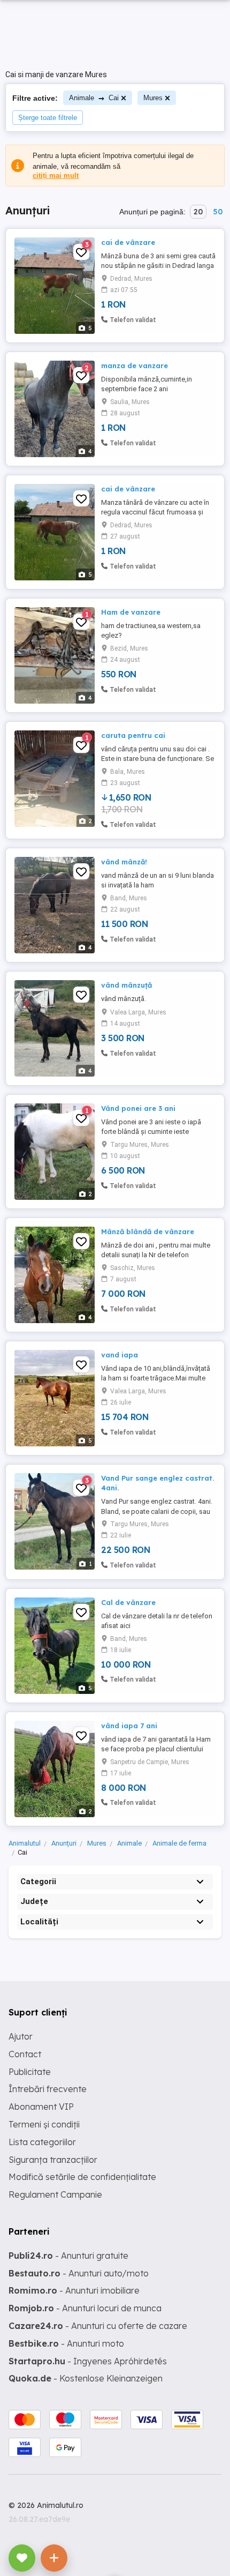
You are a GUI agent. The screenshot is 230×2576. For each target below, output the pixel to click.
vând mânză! (124, 862)
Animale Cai (94, 98)
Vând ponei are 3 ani (138, 1108)
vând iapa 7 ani (129, 1726)
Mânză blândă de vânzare (148, 1231)
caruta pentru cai (133, 735)
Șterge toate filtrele (48, 118)
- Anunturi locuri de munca (85, 2308)
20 (198, 212)
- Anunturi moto (66, 2343)
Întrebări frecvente (48, 2089)
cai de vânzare (128, 242)
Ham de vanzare (131, 612)
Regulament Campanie (55, 2194)
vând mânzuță (126, 985)
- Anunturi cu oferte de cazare (98, 2326)
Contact (25, 2054)
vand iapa (120, 1355)
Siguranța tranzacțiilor (53, 2160)
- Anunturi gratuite (68, 2256)
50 (218, 212)
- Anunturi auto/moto (79, 2273)
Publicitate (30, 2072)
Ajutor (21, 2036)
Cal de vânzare (128, 1602)
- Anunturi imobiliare (74, 2290)
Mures (153, 98)
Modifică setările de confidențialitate (82, 2177)
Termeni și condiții (44, 2124)
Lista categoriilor (42, 2142)
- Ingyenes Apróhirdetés (88, 2361)
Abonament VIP (41, 2107)
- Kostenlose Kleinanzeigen (86, 2378)
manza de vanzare (135, 365)
